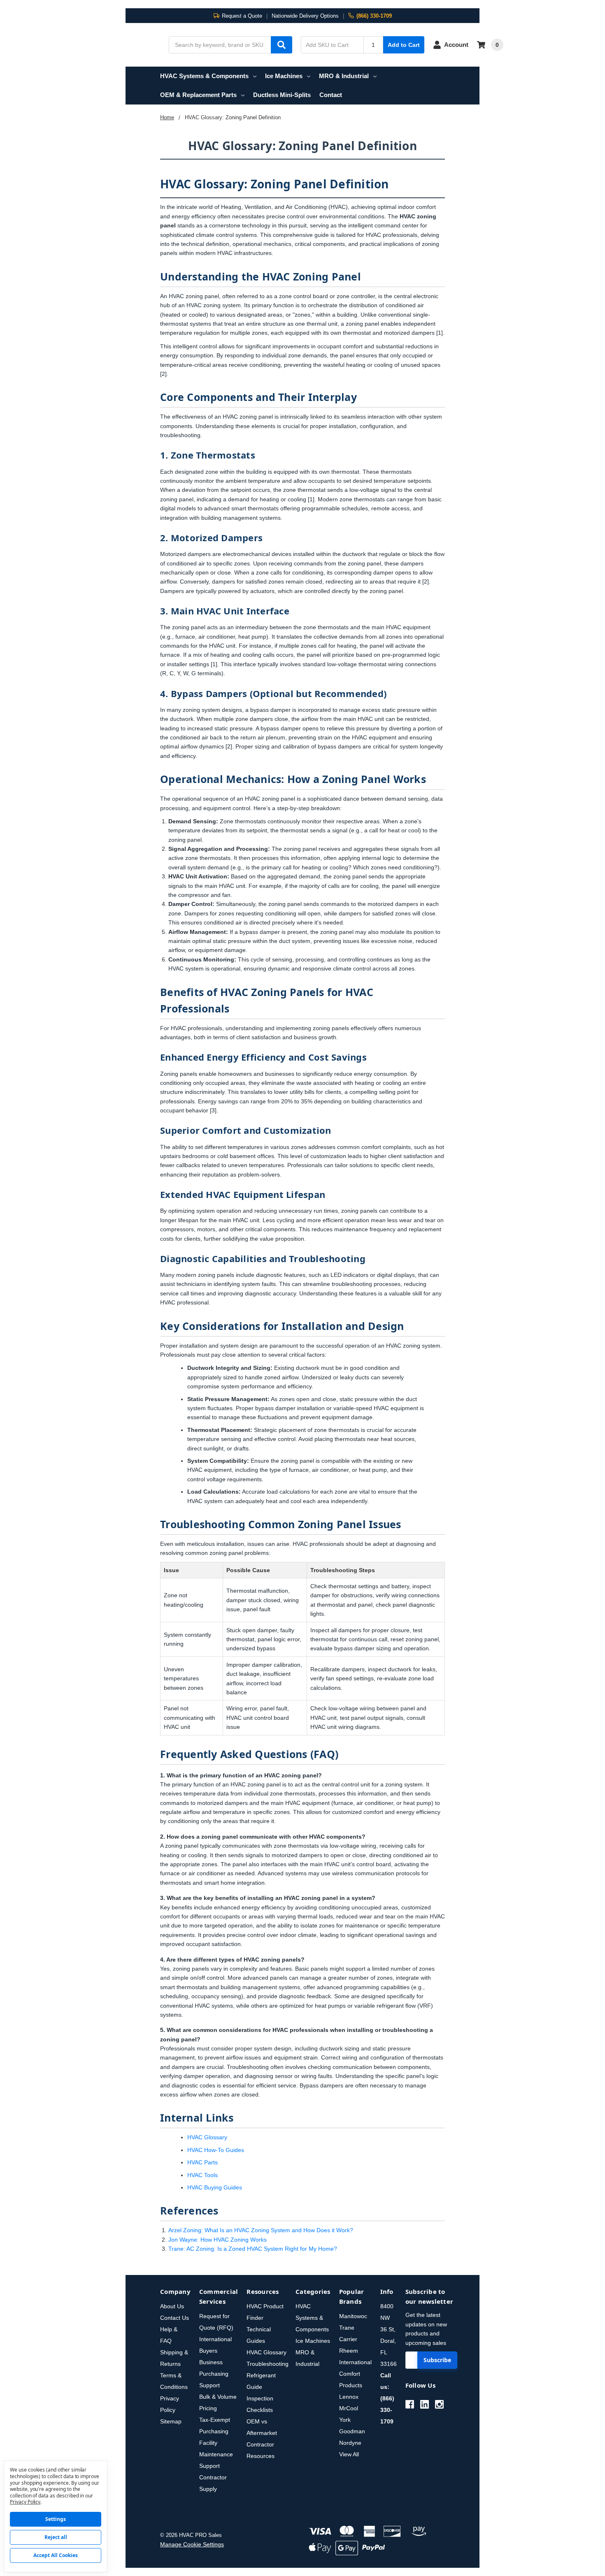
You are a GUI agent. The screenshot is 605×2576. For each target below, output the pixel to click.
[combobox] (230, 45)
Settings (56, 2519)
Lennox (349, 2397)
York (345, 2420)
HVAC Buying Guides (215, 2187)
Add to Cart (404, 45)
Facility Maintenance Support (216, 2454)
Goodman (352, 2431)
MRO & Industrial (344, 76)
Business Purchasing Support (214, 2374)
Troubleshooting (268, 2364)
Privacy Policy (25, 2502)
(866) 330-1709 (374, 16)
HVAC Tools (202, 2175)
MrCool (349, 2408)
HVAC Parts (202, 2162)
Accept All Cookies (56, 2555)
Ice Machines (284, 76)
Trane (347, 2328)
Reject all (56, 2537)
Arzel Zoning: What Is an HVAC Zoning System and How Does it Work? (261, 2230)
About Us (172, 2306)
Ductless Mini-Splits (282, 95)
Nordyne (350, 2443)
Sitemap (171, 2421)
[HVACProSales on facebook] (410, 2404)
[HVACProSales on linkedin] (425, 2404)
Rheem (349, 2351)
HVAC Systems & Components (204, 76)
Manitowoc (353, 2316)
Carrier (348, 2339)
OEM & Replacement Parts (198, 95)
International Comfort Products (355, 2374)
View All (349, 2454)
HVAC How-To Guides (216, 2150)
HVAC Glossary (207, 2137)
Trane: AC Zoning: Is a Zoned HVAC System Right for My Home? (253, 2249)
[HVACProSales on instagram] (439, 2404)
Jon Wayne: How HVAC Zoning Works (218, 2240)
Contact (331, 95)
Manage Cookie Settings (192, 2544)
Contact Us (175, 2318)
